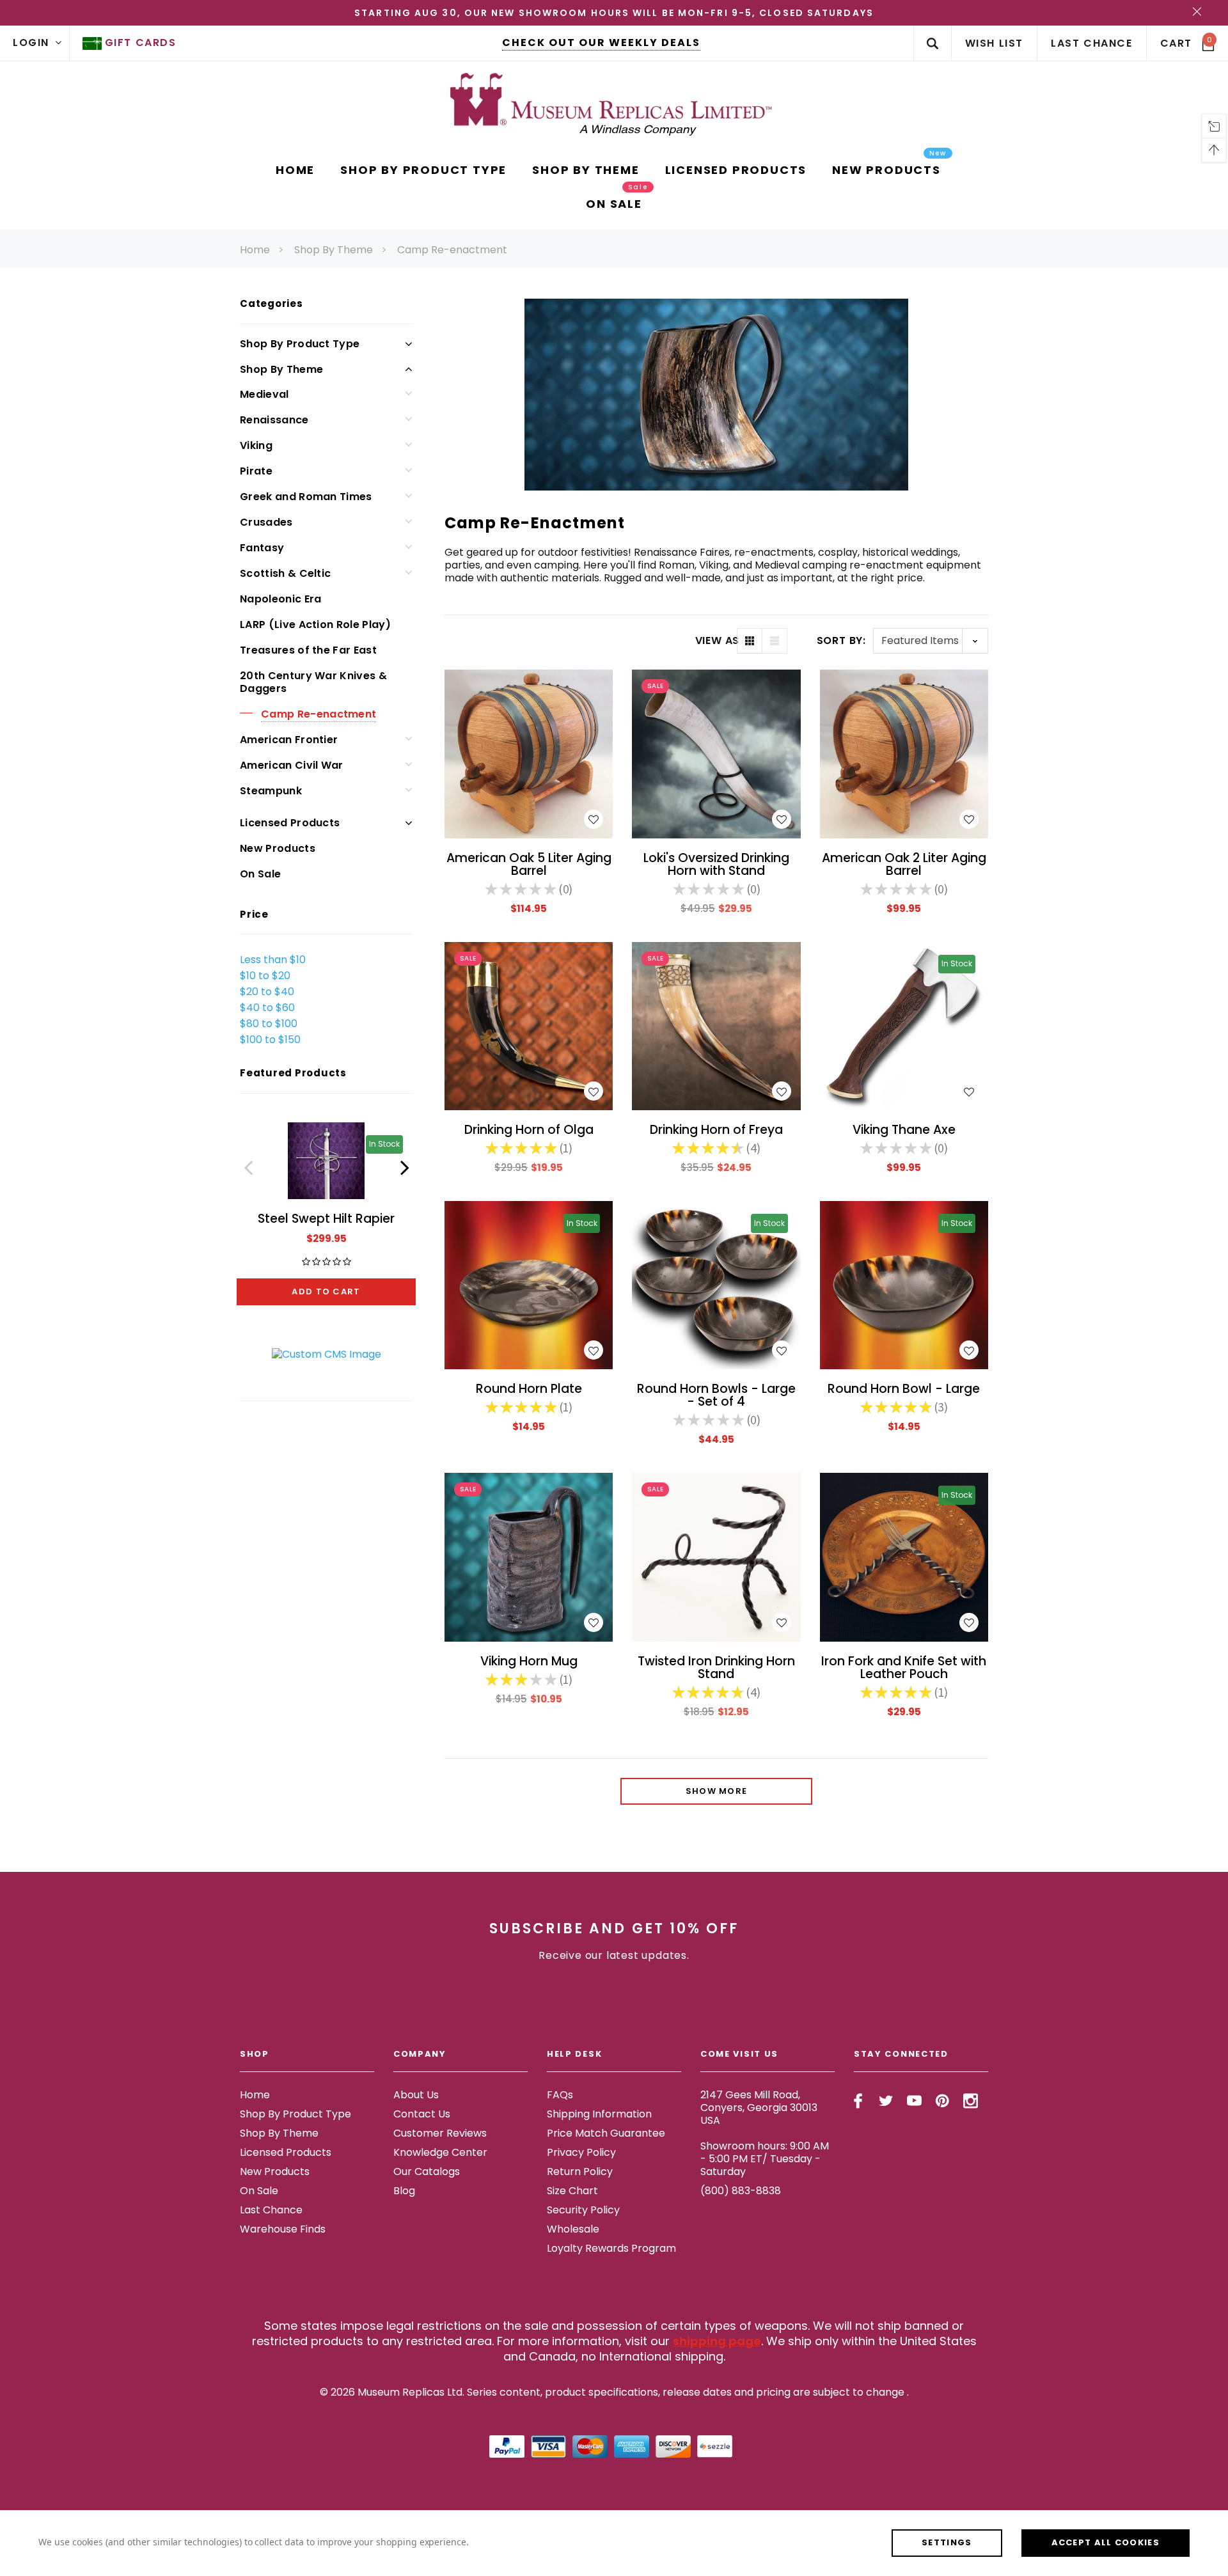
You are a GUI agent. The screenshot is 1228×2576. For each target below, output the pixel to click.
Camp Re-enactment (452, 250)
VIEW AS (716, 641)
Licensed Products (290, 823)
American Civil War (292, 765)
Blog (404, 2191)
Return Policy (580, 2172)
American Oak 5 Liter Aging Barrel (529, 864)
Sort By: (841, 640)
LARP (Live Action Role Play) (315, 624)
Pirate (256, 471)
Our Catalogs (427, 2172)
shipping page (717, 2341)
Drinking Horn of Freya (716, 1130)
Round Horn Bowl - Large (904, 1389)
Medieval (264, 394)
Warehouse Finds (283, 2229)
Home (255, 250)
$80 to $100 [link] (269, 1024)
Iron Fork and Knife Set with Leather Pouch (904, 1668)
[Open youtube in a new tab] (914, 2101)
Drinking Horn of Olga (529, 1130)
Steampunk (271, 791)
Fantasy (262, 548)
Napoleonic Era (280, 599)
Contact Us (422, 2114)
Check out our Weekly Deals (601, 43)
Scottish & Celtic (285, 573)
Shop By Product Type (300, 344)
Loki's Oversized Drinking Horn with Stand (716, 864)
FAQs (560, 2095)
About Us (416, 2095)
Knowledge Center (440, 2152)
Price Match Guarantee (606, 2133)
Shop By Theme (334, 250)
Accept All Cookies (1106, 2542)
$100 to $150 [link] (270, 1040)
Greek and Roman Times (306, 497)
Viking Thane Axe (904, 1130)
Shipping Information (599, 2114)
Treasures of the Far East (308, 650)
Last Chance (271, 2210)
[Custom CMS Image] (327, 1354)
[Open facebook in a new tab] (858, 2101)
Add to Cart (326, 1292)
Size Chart (572, 2191)
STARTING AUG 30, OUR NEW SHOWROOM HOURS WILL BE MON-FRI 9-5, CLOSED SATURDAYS (614, 13)
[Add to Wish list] (594, 819)
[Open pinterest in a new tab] (942, 2101)
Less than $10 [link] (273, 960)
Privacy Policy (581, 2152)
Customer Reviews (440, 2133)
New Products (278, 848)
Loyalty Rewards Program (611, 2248)
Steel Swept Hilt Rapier (326, 1219)
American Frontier (289, 740)
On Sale (260, 874)
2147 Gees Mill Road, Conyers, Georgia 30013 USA (759, 2108)
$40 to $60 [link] (267, 1008)
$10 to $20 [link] (265, 976)
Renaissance (274, 420)
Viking (256, 445)
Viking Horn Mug (529, 1661)
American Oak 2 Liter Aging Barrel (904, 864)
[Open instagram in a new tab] (971, 2101)
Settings (947, 2542)
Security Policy (583, 2210)
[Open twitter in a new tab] (886, 2101)
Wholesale (573, 2229)
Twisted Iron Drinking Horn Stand (716, 1668)
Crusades (266, 522)
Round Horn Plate (529, 1389)
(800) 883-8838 (741, 2191)
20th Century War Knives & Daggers (313, 682)
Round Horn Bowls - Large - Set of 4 (716, 1395)
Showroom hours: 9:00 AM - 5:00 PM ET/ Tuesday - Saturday (765, 2159)
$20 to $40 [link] (267, 992)
